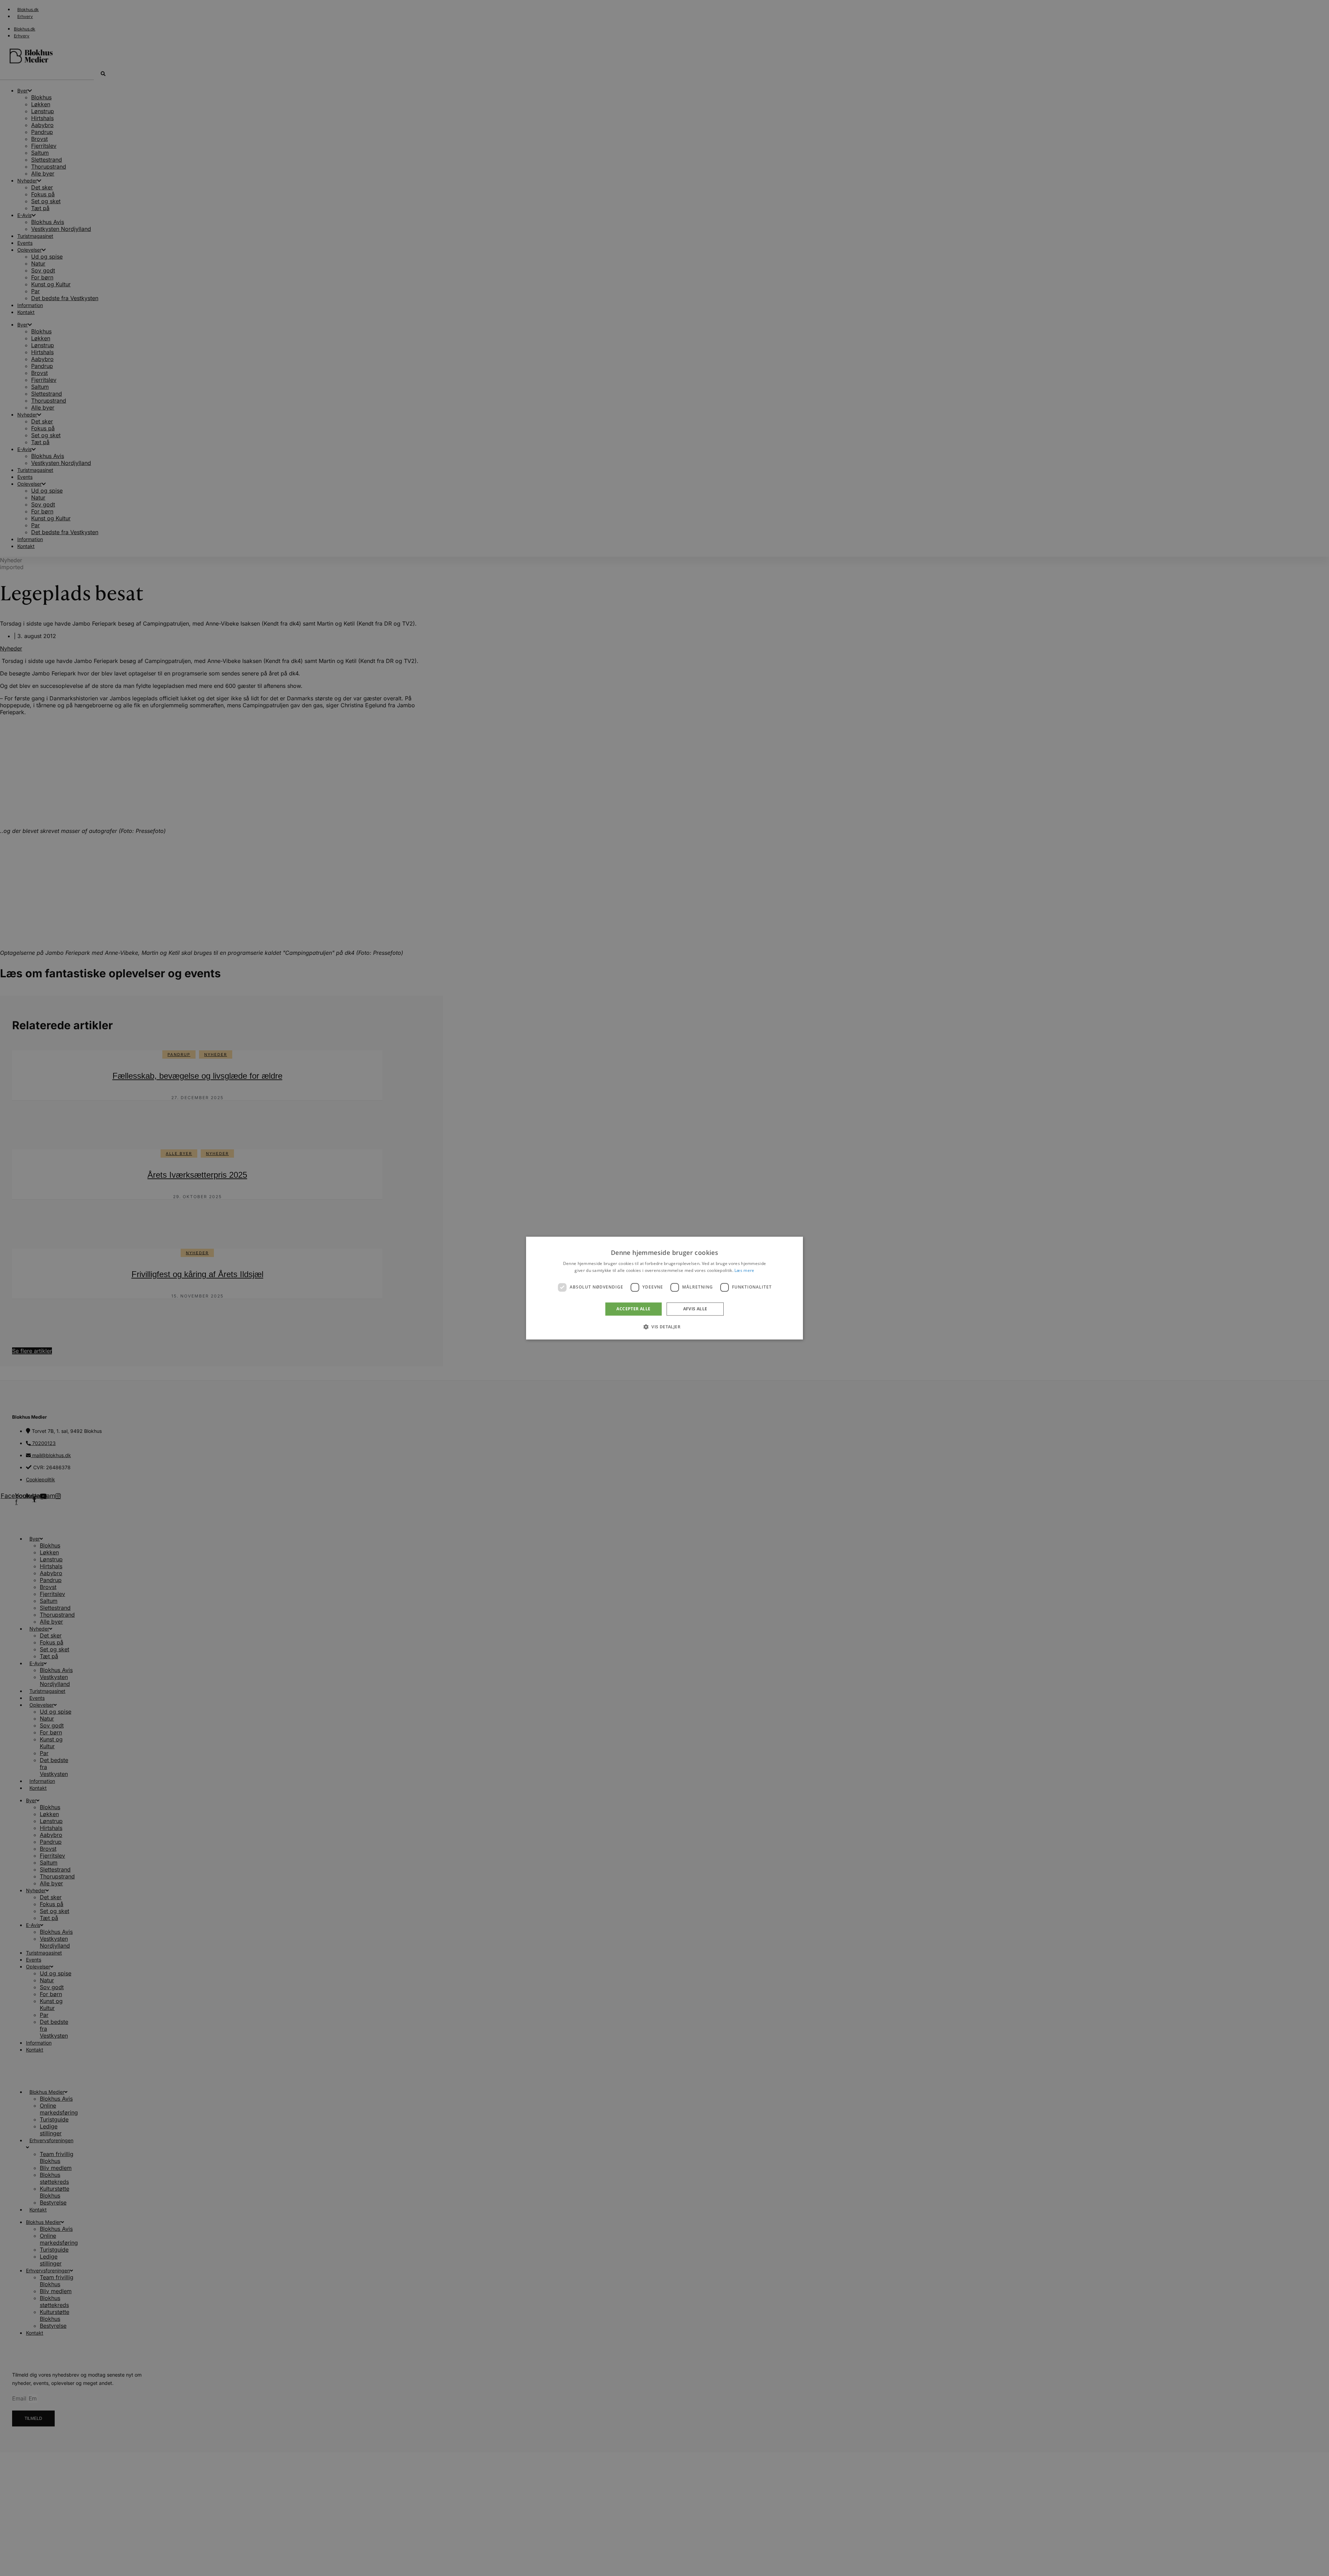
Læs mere (744, 1270)
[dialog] (664, 1288)
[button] (664, 1327)
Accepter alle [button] (633, 1309)
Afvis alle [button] (695, 1309)
